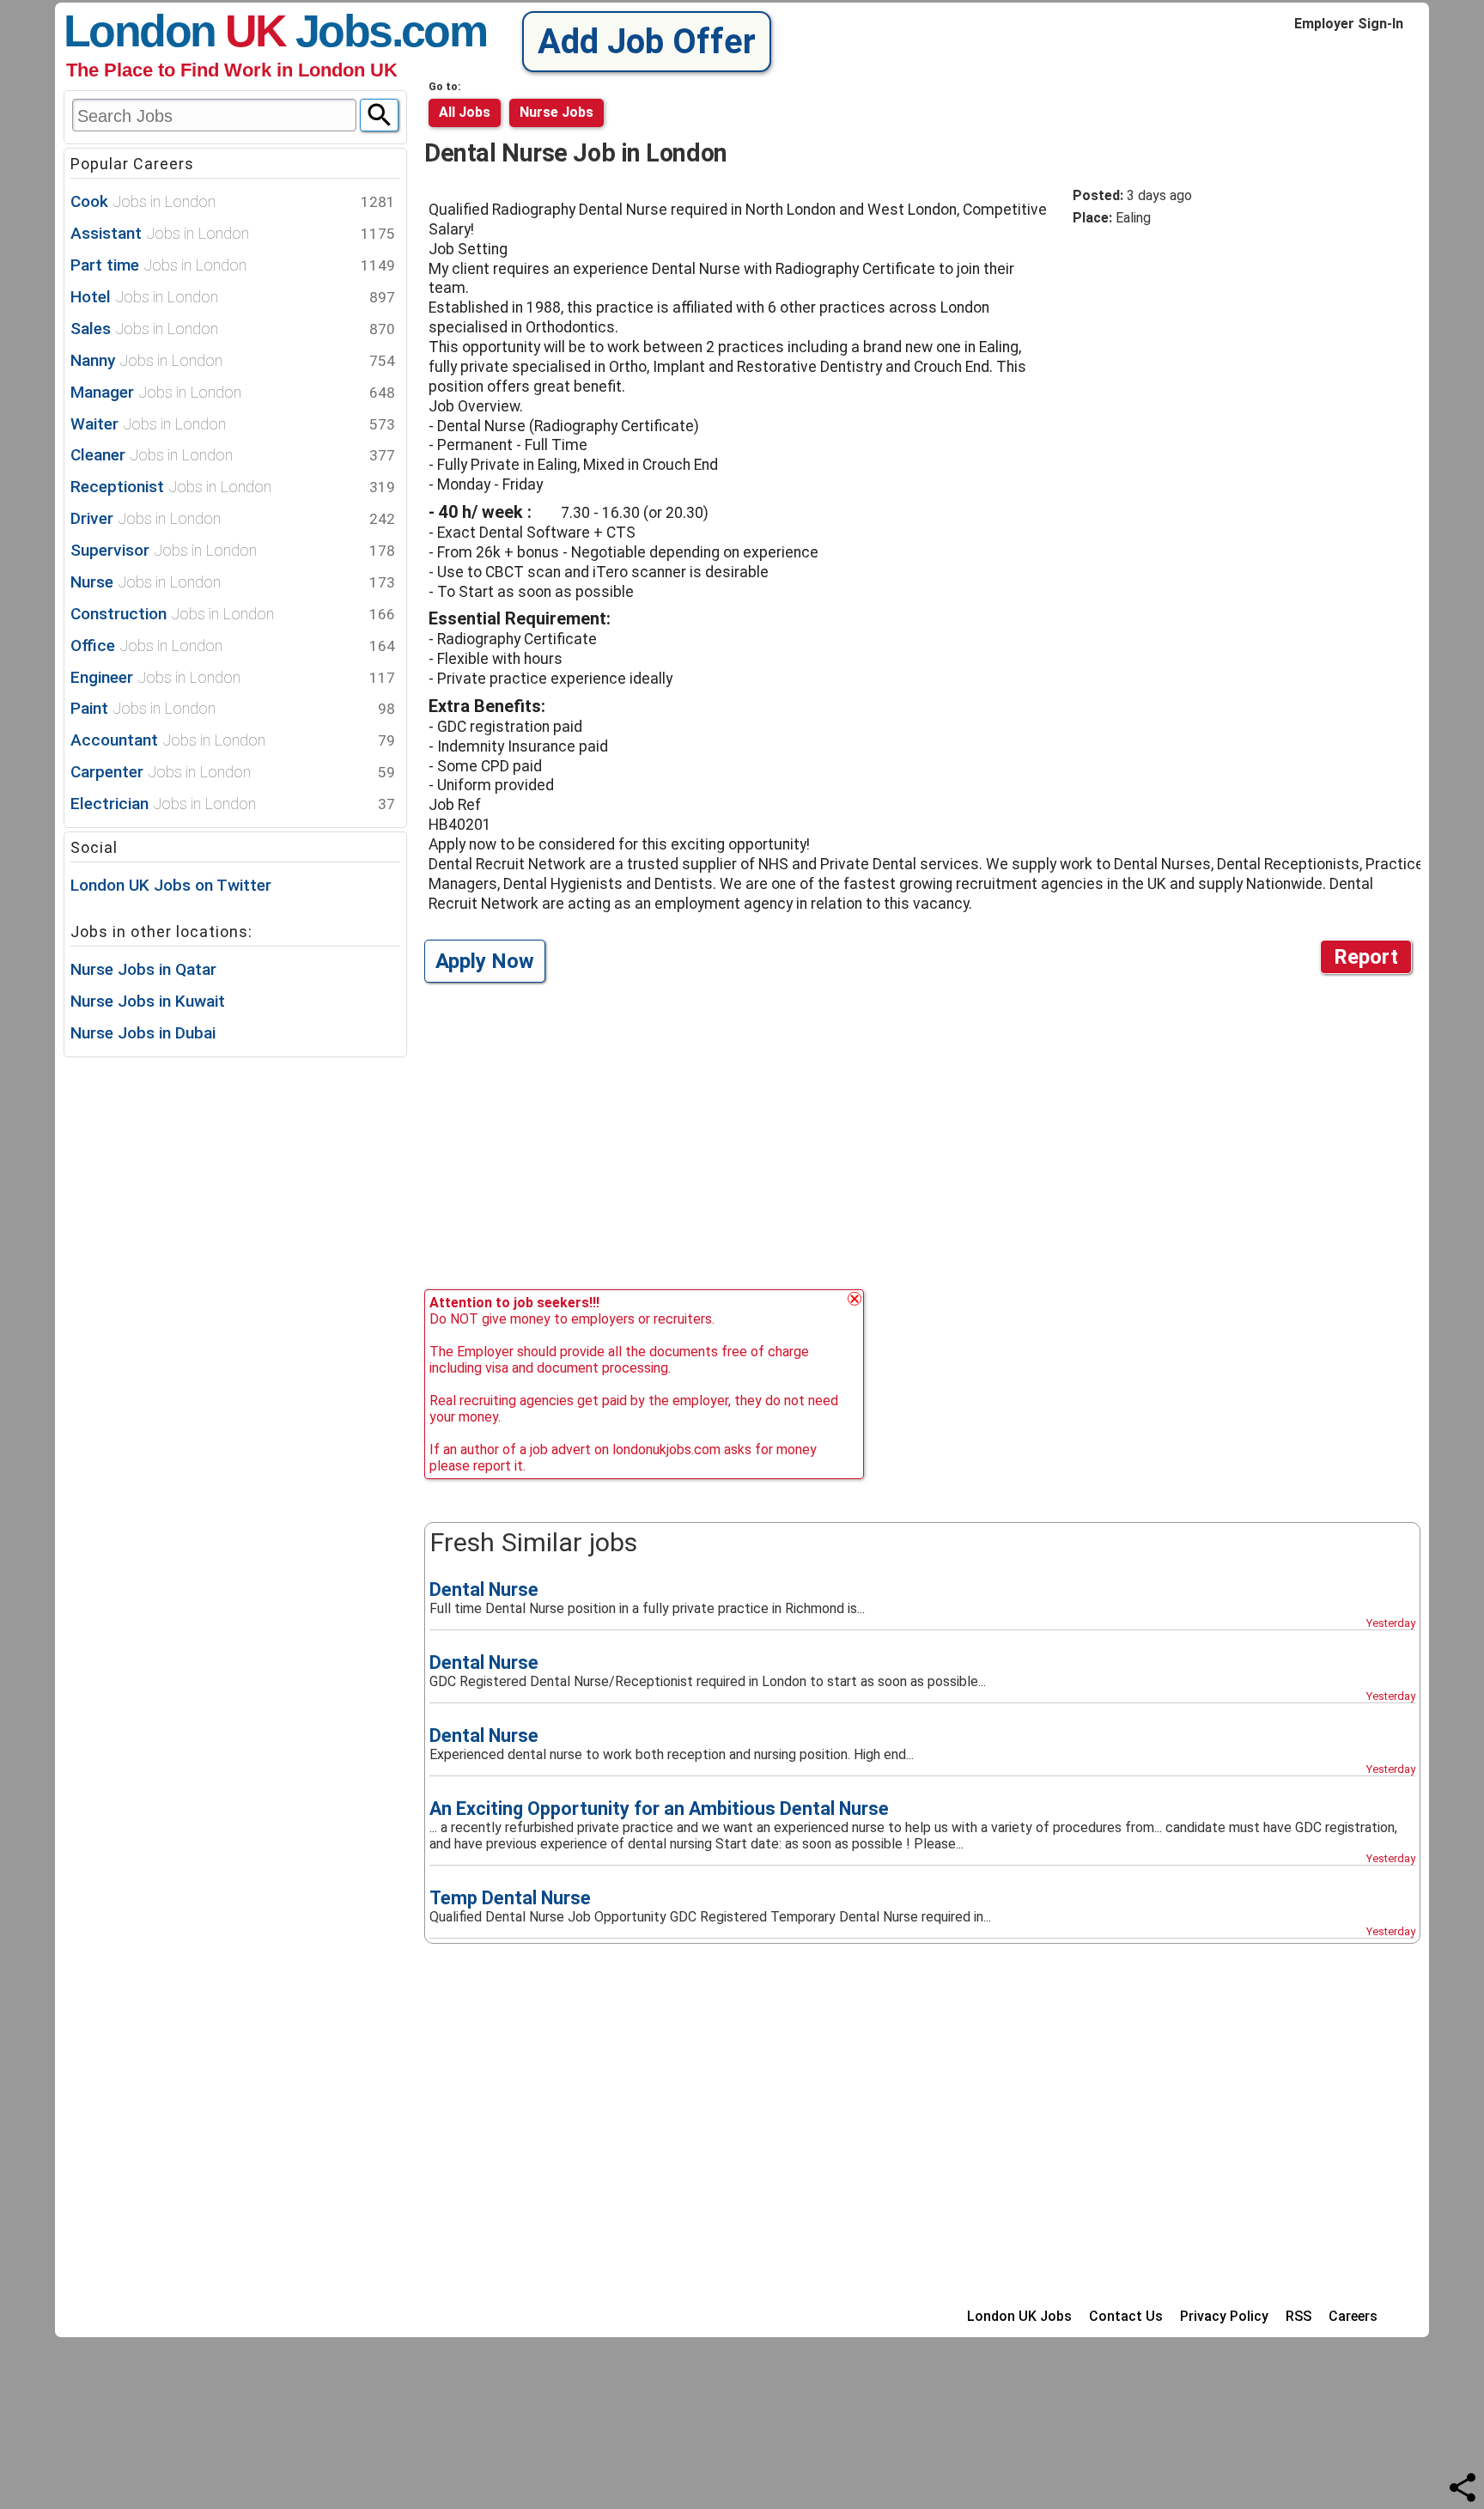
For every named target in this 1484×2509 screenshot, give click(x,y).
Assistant (233, 233)
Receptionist (233, 487)
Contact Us (1126, 2316)
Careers (1353, 2316)
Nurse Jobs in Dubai (143, 1033)
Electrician (233, 804)
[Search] (379, 115)
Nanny (233, 360)
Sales (233, 329)
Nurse (233, 582)
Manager (233, 392)
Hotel (233, 297)
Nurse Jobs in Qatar (143, 969)
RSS (1298, 2316)
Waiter (233, 424)
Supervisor (233, 550)
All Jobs (465, 112)
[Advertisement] (1217, 371)
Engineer (233, 677)
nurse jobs (556, 112)
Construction (233, 614)
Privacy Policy (1224, 2316)
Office (233, 646)
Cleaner (233, 455)
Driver (233, 518)
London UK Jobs (1019, 2316)
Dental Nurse (484, 1589)
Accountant (233, 740)
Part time (233, 265)
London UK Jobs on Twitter (171, 885)
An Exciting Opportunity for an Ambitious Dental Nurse (659, 1809)
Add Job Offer (647, 42)
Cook (233, 201)
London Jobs (228, 31)
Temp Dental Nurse (510, 1898)
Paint (233, 708)
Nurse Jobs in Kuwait (148, 1001)
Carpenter (233, 772)
